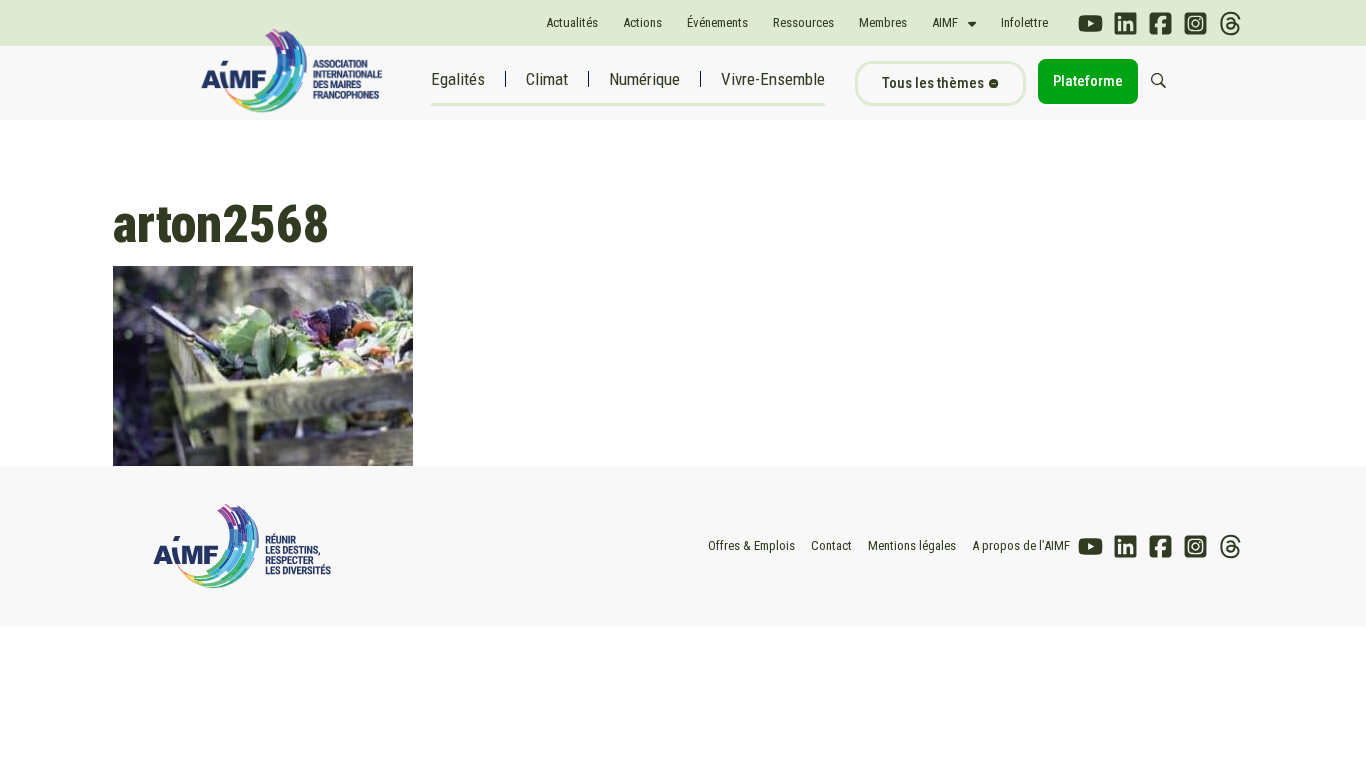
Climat (547, 79)
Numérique (644, 79)
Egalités (458, 79)
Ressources (803, 22)
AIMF (945, 22)
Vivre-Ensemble (773, 79)
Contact (831, 545)
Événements (717, 22)
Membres (883, 22)
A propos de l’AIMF (1021, 545)
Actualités (572, 22)
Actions (642, 22)
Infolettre (1024, 22)
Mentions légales (912, 545)
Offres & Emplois (751, 545)
